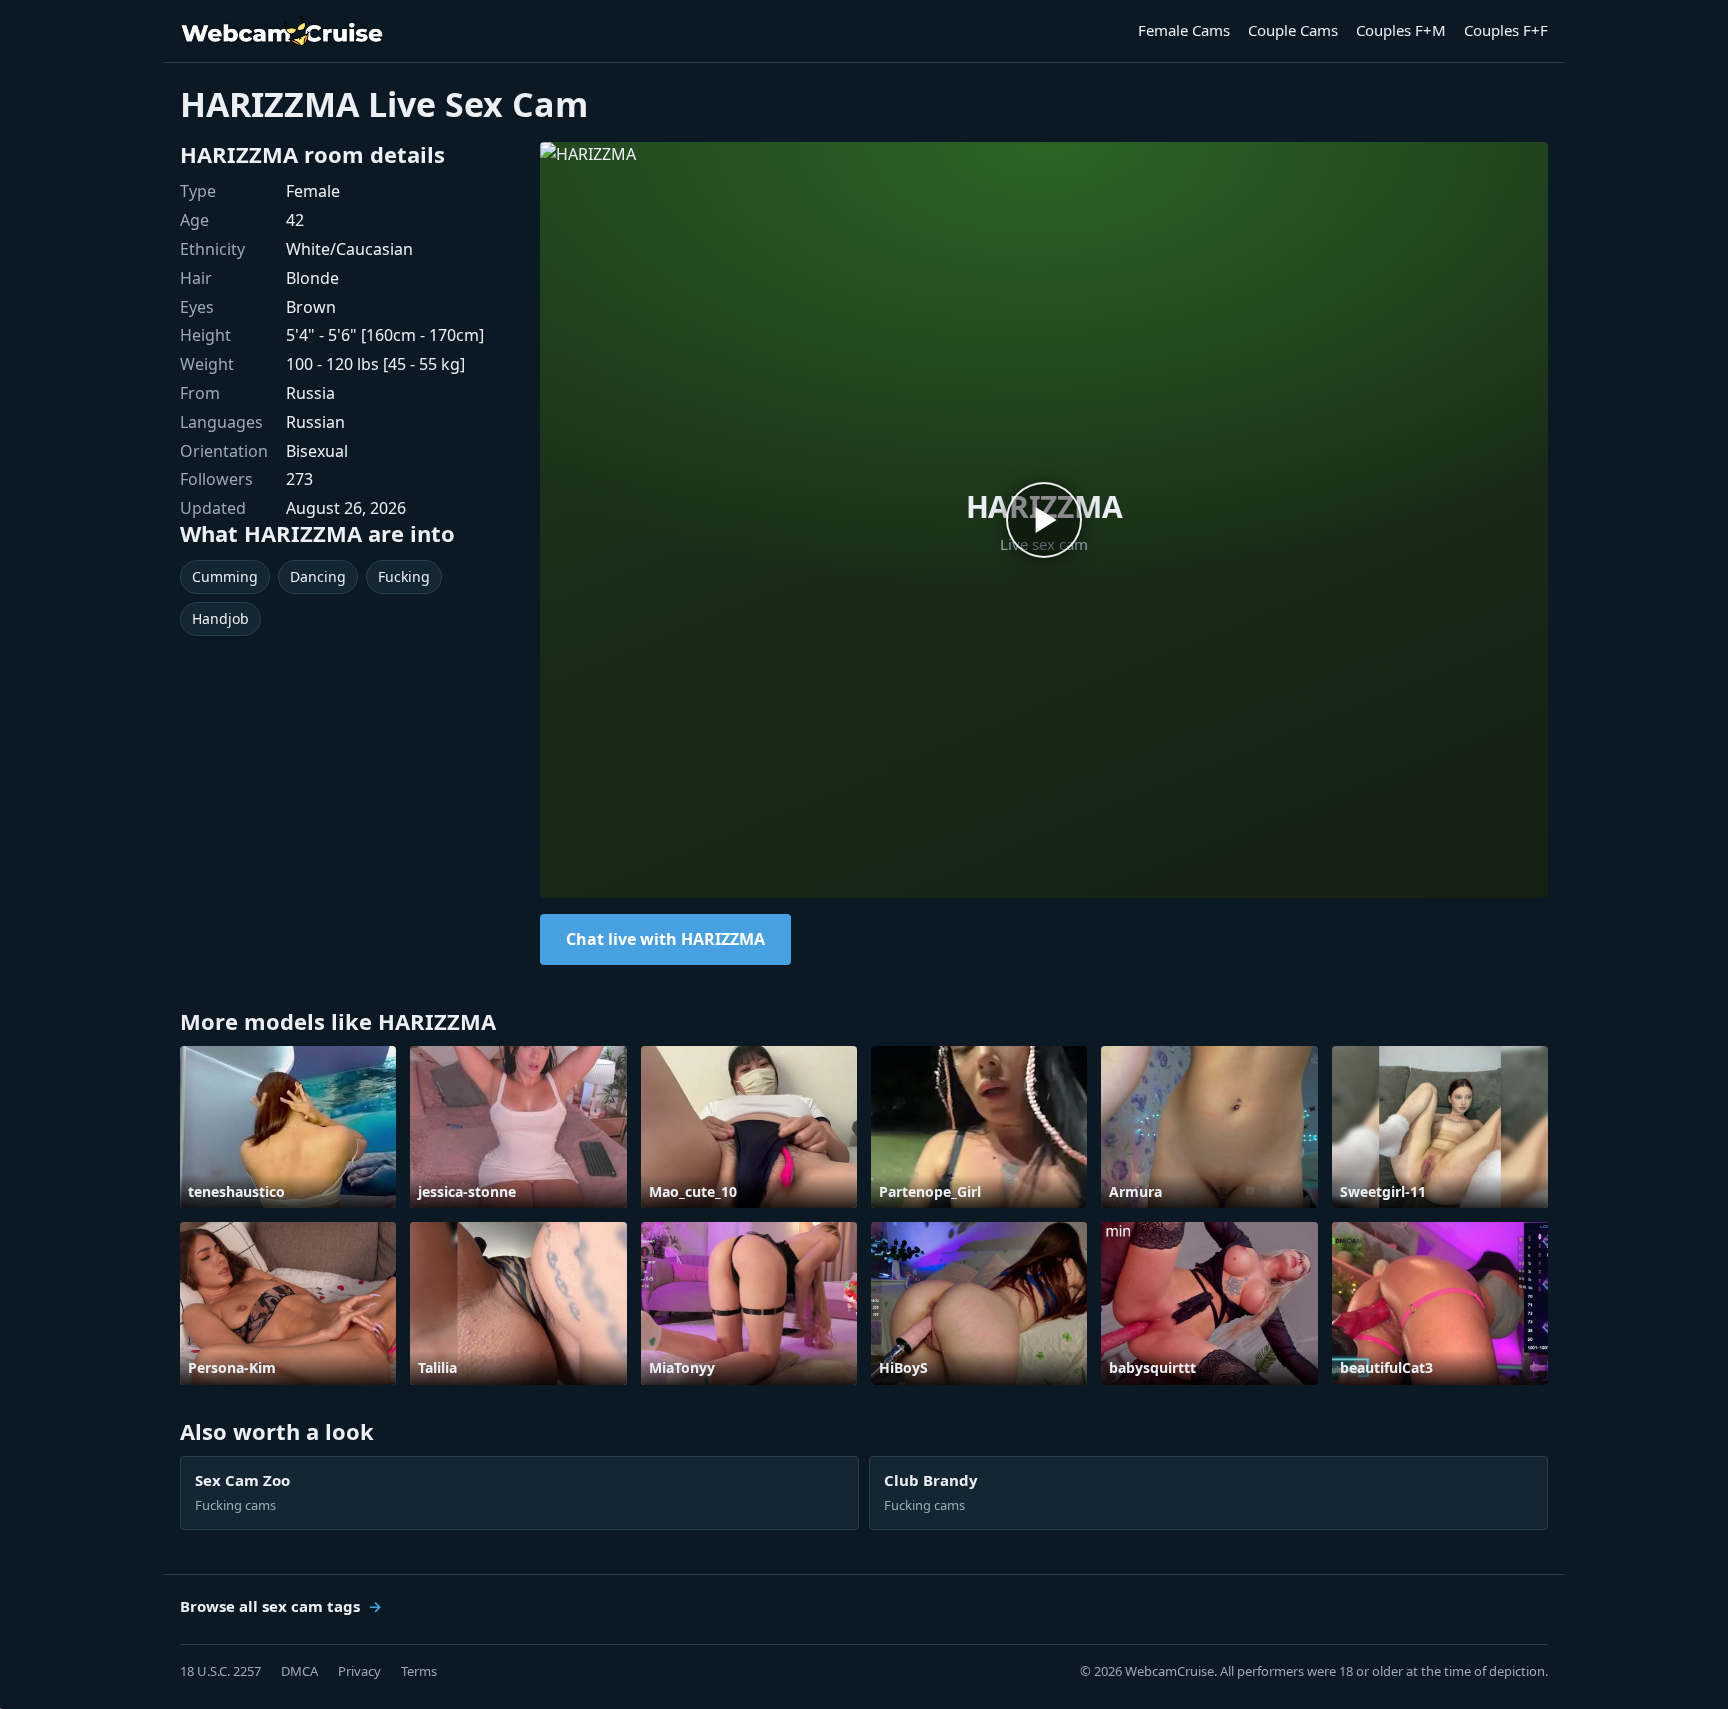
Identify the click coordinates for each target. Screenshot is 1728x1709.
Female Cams (1184, 30)
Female (313, 191)
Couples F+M (1401, 30)
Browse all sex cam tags (270, 1606)
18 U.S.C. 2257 (220, 1671)
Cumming (225, 576)
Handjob (220, 618)
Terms (419, 1671)
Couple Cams (1293, 30)
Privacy (359, 1671)
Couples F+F (1506, 30)
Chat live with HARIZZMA (665, 939)
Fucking (404, 576)
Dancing (318, 576)
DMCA (299, 1671)
